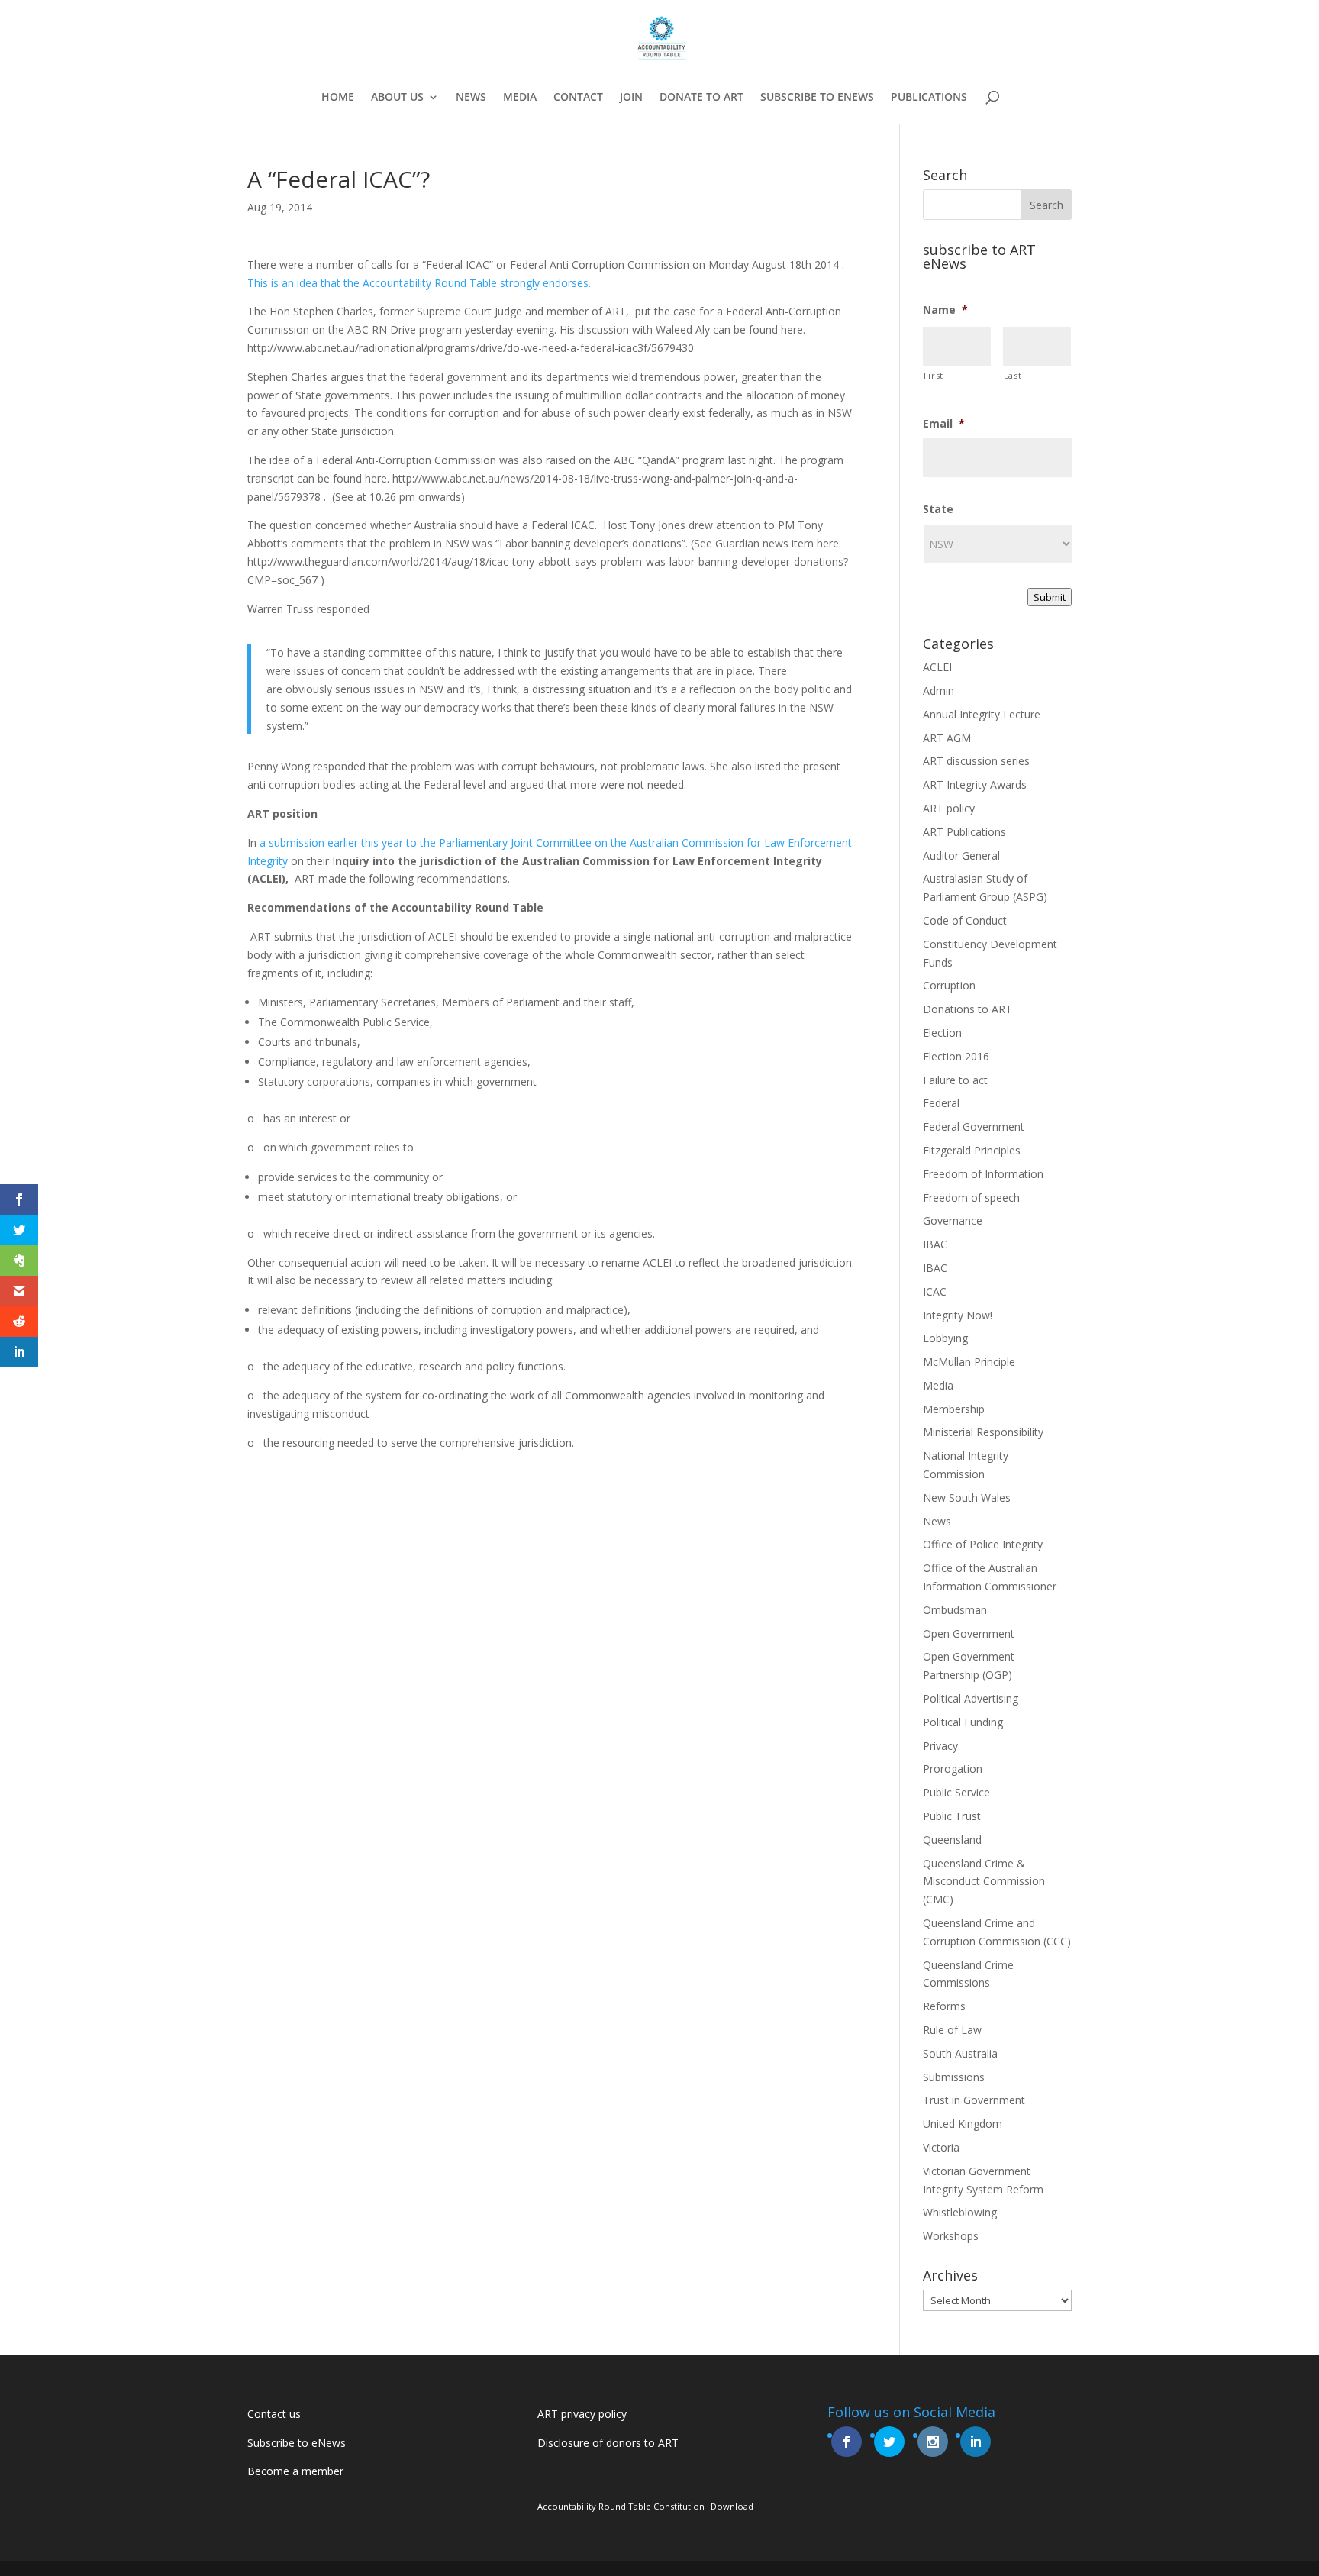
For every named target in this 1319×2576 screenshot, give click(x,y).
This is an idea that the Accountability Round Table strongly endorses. (419, 283)
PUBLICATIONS (929, 98)
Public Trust (952, 1816)
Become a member (295, 2471)
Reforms (944, 2006)
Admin (938, 691)
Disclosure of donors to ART (608, 2443)
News (937, 1521)
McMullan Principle (969, 1362)
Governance (953, 1220)
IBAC (935, 1244)
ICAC (935, 1291)
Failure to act (955, 1080)
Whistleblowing (960, 2212)
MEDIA (520, 98)
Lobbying (945, 1338)
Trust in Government (974, 2100)
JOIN (631, 98)
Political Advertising (971, 1698)
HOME (338, 98)
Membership (954, 1409)
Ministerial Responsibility (983, 1432)
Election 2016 (956, 1056)
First (934, 375)
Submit (1050, 597)
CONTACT (578, 98)
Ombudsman (955, 1610)
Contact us (274, 2414)
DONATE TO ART (701, 98)
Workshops (951, 2236)
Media (938, 1385)
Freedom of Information (983, 1174)
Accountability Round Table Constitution (621, 2506)
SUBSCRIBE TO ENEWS (817, 98)
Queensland (952, 1840)
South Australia (960, 2053)
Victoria (941, 2147)
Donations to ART (967, 1009)
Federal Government (974, 1127)
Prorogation (953, 1769)
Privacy (940, 1746)
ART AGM (947, 738)
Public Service (956, 1792)
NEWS (471, 98)
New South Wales (967, 1498)
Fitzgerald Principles (972, 1150)
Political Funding (963, 1722)
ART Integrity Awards (975, 784)
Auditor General (961, 855)
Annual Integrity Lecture (982, 714)
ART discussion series (976, 761)
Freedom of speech (971, 1198)
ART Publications (964, 832)
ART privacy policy (582, 2414)
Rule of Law (952, 2030)
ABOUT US (397, 98)
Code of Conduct (965, 920)
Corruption (949, 985)
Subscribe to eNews (297, 2443)
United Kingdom (963, 2124)
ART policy (949, 808)
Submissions (954, 2077)
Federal (941, 1103)
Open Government (969, 1633)
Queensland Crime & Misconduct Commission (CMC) (984, 1882)
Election (942, 1033)
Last (1013, 375)
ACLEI (937, 667)
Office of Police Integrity (983, 1544)
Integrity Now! (958, 1315)
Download (732, 2506)
